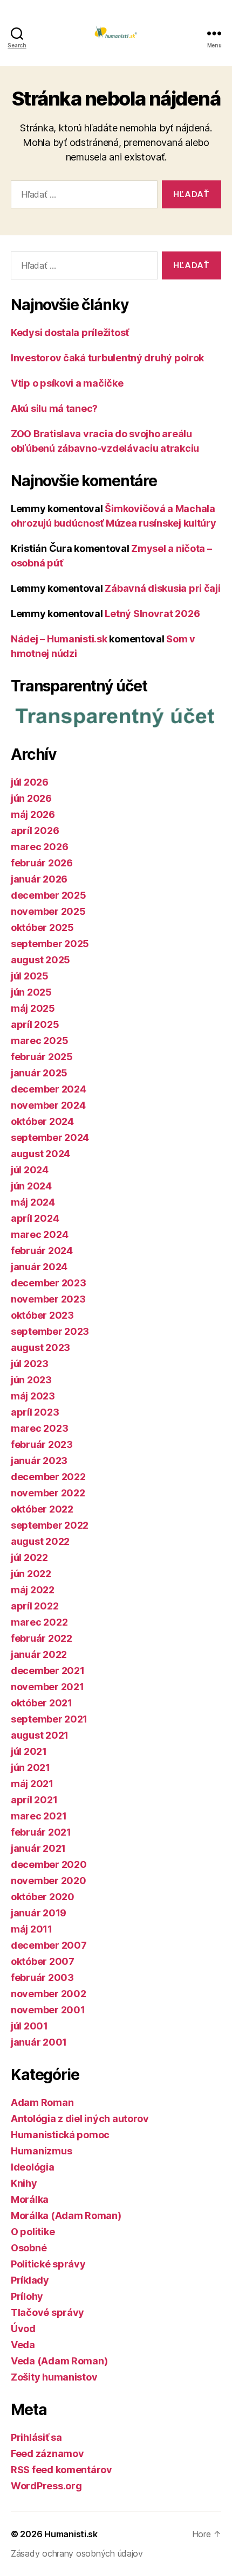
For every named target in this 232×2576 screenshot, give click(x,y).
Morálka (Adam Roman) (66, 2215)
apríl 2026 (35, 831)
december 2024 (49, 1089)
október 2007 (43, 1961)
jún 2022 (31, 1574)
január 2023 (39, 1461)
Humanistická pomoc (60, 2135)
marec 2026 (39, 847)
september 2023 (50, 1331)
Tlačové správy (47, 2312)
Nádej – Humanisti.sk (59, 639)
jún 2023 (31, 1380)
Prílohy (27, 2296)
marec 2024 (39, 1234)
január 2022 (39, 1654)
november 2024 (48, 1105)
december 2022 (48, 1477)
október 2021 (42, 1703)
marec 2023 (39, 1428)
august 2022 (40, 1541)
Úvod (23, 2329)
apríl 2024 (35, 1218)
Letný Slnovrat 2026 (152, 614)
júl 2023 (30, 1364)
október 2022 (42, 1509)
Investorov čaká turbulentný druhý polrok (107, 358)
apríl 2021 (34, 1800)
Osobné (29, 2248)
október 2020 (43, 1897)
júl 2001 (29, 2026)
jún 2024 (31, 1186)
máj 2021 (32, 1784)
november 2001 (48, 2010)
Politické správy (48, 2264)
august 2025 (40, 960)
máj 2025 (33, 1008)
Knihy (24, 2183)
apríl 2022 (35, 1606)
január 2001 (39, 2042)
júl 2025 (30, 976)
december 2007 (49, 1945)
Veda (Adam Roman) (59, 2361)
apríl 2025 (35, 1024)
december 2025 (49, 895)
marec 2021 (39, 1816)
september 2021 (49, 1719)
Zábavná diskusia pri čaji (162, 588)
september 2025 (50, 944)
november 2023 (48, 1299)
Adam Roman (42, 2102)
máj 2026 (33, 814)
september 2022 (50, 1525)
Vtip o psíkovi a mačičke (67, 383)
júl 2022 (29, 1557)
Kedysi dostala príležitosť (70, 332)
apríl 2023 (35, 1412)
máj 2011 (32, 1929)
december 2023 (49, 1283)
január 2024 (39, 1267)
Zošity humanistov (54, 2377)
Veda (23, 2345)
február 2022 (42, 1638)
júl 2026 (30, 782)
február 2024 (42, 1251)
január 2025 (39, 1073)
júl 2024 (30, 1170)
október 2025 (42, 927)
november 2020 (49, 1881)
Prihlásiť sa (36, 2437)
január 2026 (39, 879)
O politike (33, 2232)
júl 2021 (29, 1751)
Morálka (30, 2199)
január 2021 (38, 1848)
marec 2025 (39, 1041)
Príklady (30, 2280)
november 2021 (47, 1687)
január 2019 (39, 1913)
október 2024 (42, 1121)
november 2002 (49, 1994)
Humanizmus (41, 2151)
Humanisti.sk (71, 2534)
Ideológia (33, 2167)
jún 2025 (31, 992)
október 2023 (42, 1315)
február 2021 (41, 1832)
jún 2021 (30, 1767)
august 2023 (40, 1347)
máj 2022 (33, 1590)
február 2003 (42, 1977)
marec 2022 (39, 1622)
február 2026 (42, 863)
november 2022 (48, 1493)
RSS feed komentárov (62, 2470)
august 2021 (40, 1735)
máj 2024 (33, 1202)
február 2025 (42, 1057)
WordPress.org (46, 2486)
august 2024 (40, 1154)
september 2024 (50, 1137)
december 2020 (49, 1864)
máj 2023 (33, 1396)
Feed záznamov (47, 2453)
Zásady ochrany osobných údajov (77, 2553)
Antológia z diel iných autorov (80, 2119)
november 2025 (48, 911)
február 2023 (42, 1444)
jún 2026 (31, 798)
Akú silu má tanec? (54, 408)
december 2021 (48, 1671)
